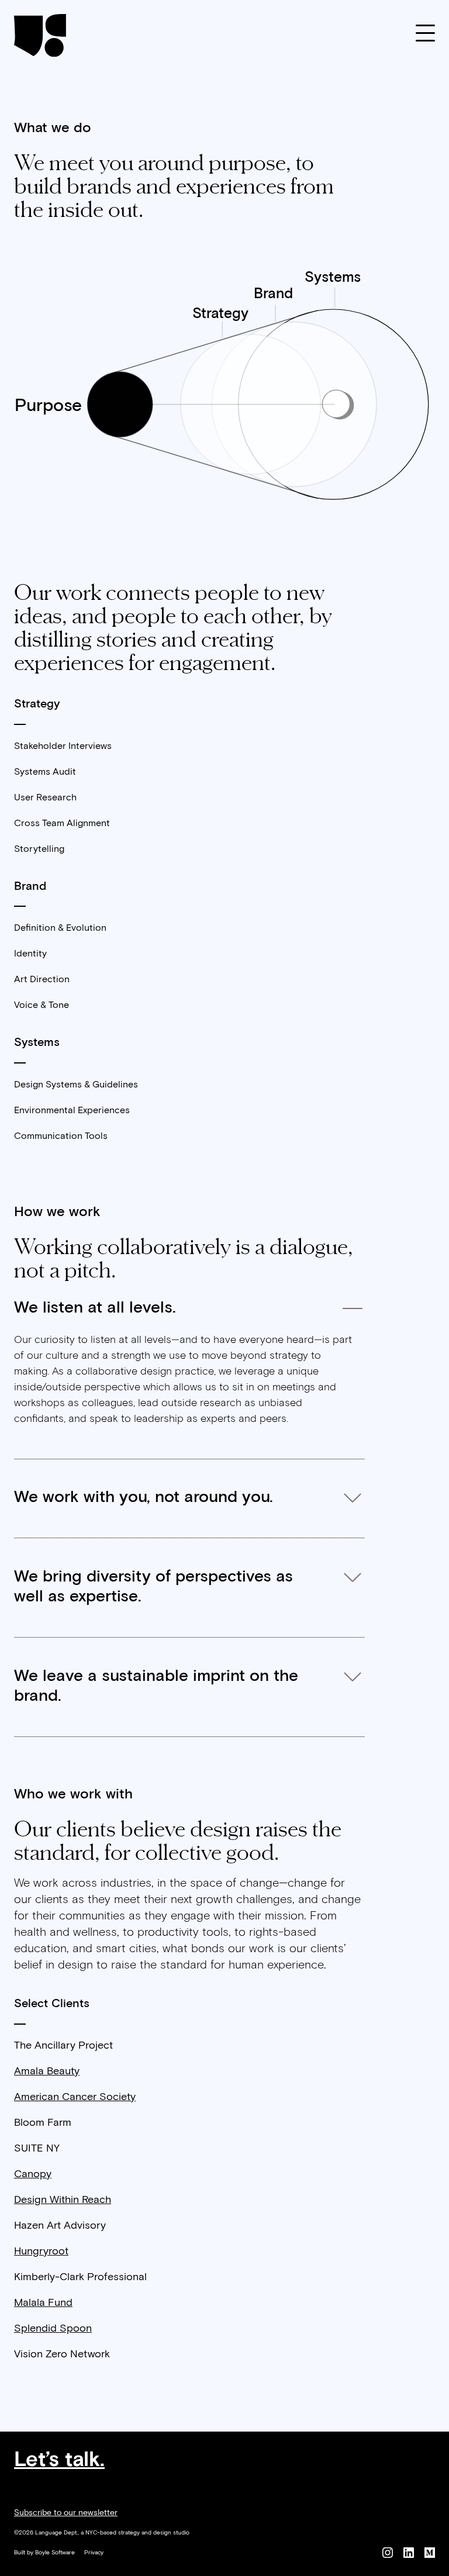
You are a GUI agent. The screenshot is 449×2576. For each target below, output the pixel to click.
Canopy (33, 2174)
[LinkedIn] (409, 2555)
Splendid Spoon (53, 2329)
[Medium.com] (430, 2555)
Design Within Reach (63, 2200)
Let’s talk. (59, 2460)
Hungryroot (41, 2252)
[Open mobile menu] (425, 35)
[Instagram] (388, 2555)
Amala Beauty (47, 2071)
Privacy (94, 2553)
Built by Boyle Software (44, 2553)
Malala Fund (43, 2303)
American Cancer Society (75, 2097)
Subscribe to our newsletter (66, 2513)
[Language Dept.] (40, 35)
